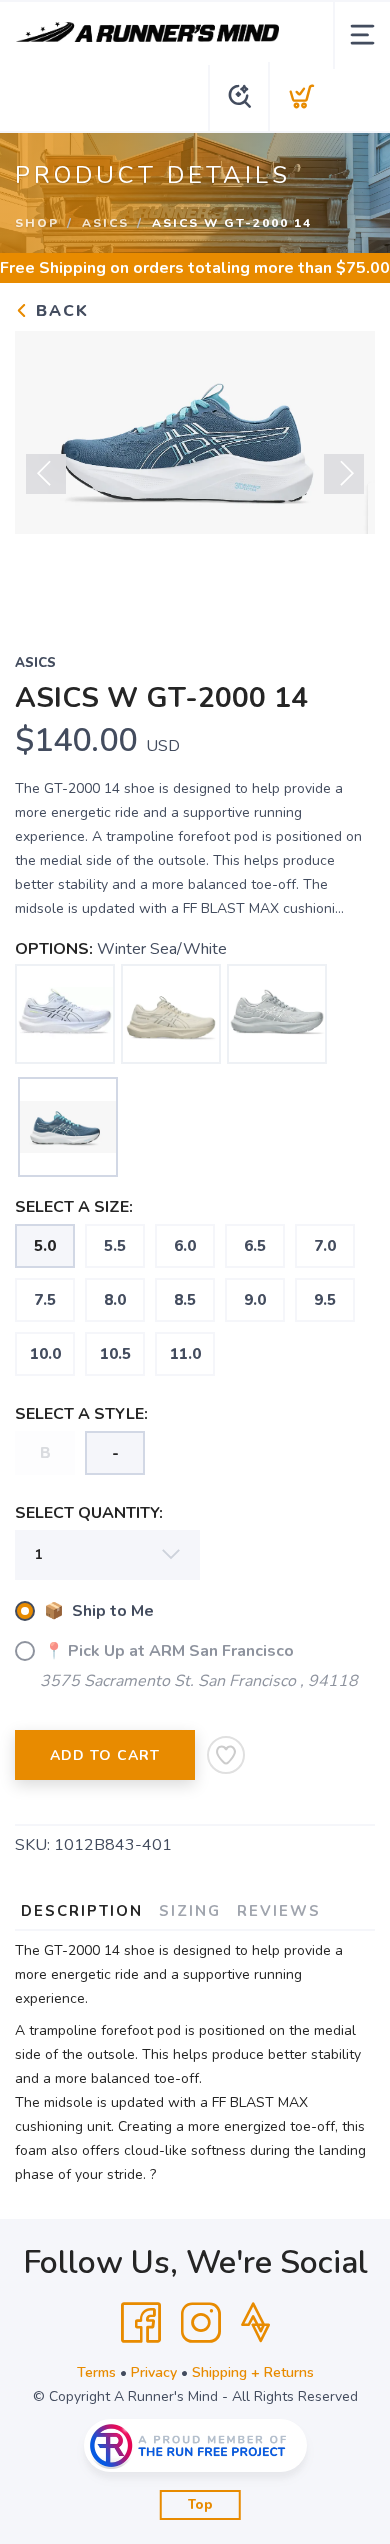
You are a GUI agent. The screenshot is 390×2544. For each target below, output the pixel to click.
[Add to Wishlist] (226, 1755)
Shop (37, 223)
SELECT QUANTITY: (89, 1513)
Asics (105, 223)
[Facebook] (141, 2323)
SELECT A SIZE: (74, 1207)
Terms (96, 2372)
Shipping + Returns (253, 2372)
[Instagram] (201, 2323)
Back (59, 311)
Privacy (154, 2372)
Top (200, 2505)
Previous (46, 474)
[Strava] (255, 2323)
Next (344, 474)
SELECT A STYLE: (81, 1414)
